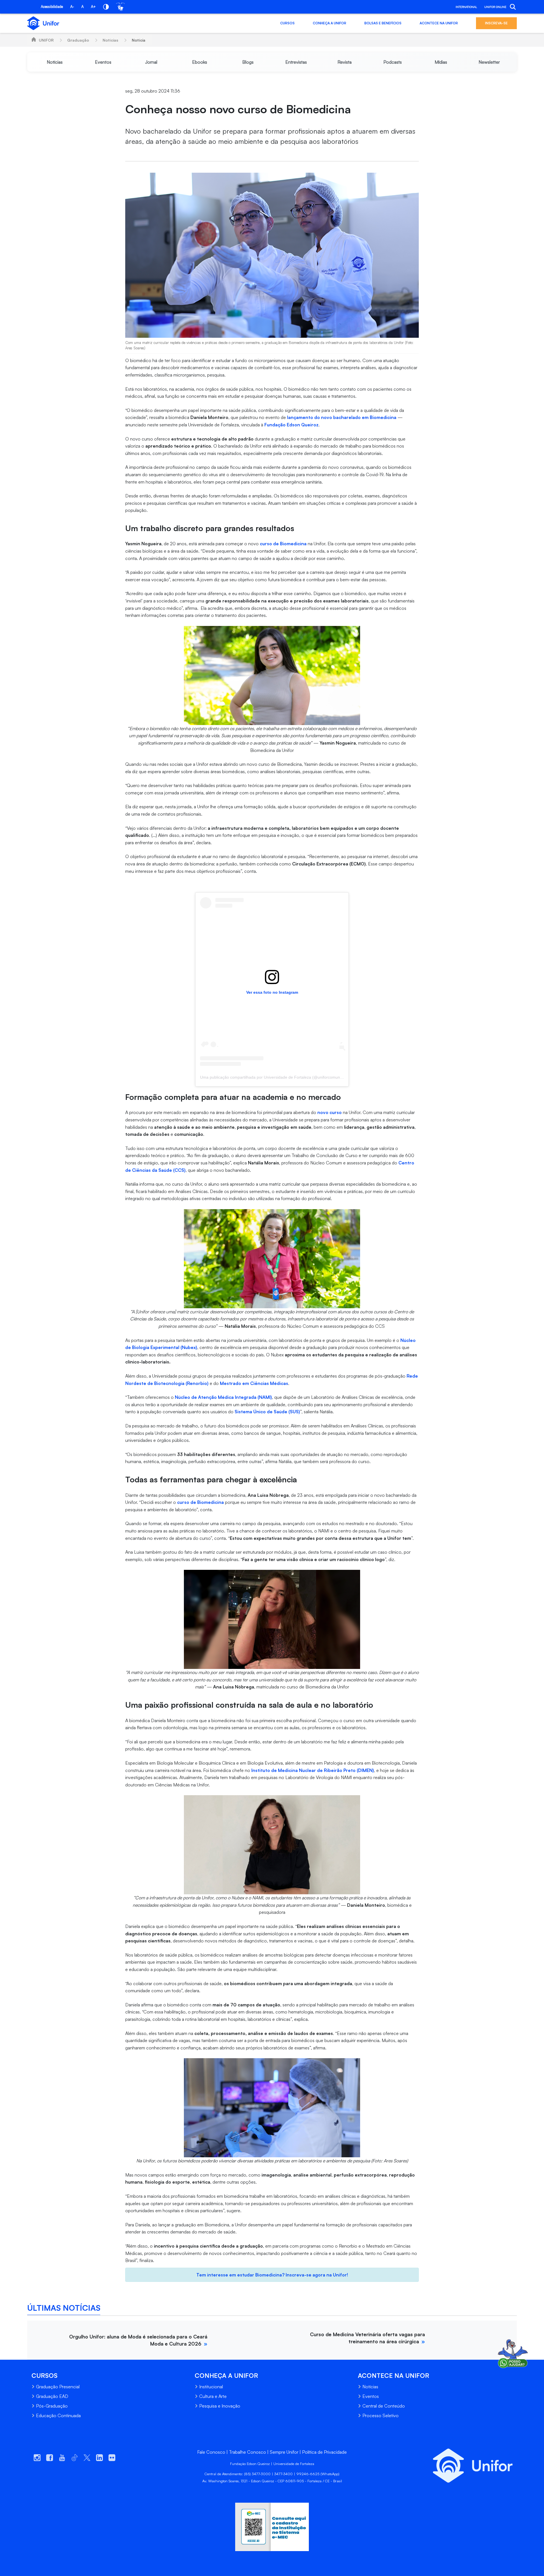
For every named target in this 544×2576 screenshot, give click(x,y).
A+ (93, 7)
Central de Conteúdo (384, 2406)
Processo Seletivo (381, 2415)
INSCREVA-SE (496, 23)
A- (72, 7)
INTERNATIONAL (466, 7)
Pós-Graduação (52, 2406)
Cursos (287, 23)
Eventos (371, 2396)
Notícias (110, 40)
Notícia (139, 40)
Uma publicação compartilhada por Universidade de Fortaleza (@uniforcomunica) (273, 1077)
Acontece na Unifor (439, 23)
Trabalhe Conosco (247, 2452)
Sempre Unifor (284, 2452)
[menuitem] (55, 62)
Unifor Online (495, 7)
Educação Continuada (58, 2415)
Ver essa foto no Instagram (272, 992)
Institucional (211, 2387)
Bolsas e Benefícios (383, 23)
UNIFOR (46, 40)
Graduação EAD (52, 2396)
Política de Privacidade (324, 2452)
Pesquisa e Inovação (220, 2406)
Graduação (78, 40)
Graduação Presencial (58, 2387)
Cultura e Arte (213, 2396)
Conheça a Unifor (330, 23)
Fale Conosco (211, 2452)
